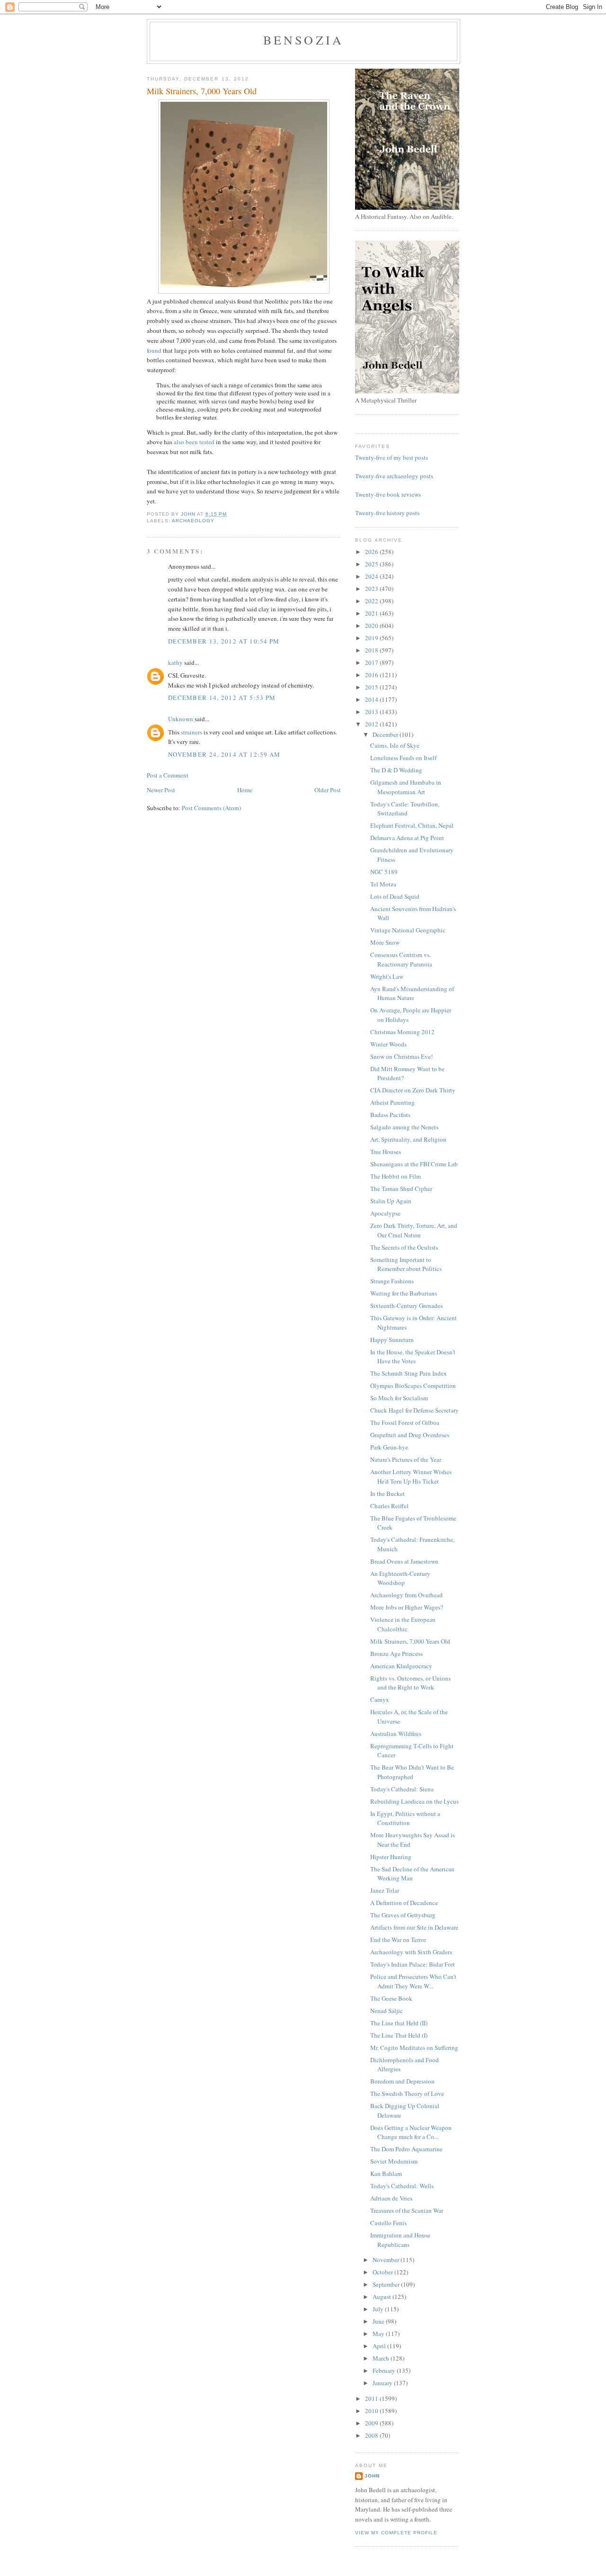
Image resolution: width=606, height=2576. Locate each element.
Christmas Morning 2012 (402, 1032)
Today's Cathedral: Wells (402, 2186)
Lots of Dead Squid (395, 896)
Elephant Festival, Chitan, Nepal (412, 825)
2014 (372, 699)
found (154, 350)
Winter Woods (388, 1044)
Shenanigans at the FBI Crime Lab (414, 1164)
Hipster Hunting (391, 1857)
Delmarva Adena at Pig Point (407, 838)
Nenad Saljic (387, 2011)
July (379, 2309)
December (386, 734)
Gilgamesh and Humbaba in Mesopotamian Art (406, 787)
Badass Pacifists (390, 1115)
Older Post (328, 790)
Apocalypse (385, 1213)
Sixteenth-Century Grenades (406, 1306)
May (379, 2334)
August (383, 2297)
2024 (372, 576)
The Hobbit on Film (396, 1176)
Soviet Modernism (394, 2161)
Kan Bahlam (386, 2173)
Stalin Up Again (391, 1201)
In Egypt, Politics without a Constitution (405, 1818)
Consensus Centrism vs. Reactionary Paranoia (401, 959)
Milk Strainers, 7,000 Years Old (410, 1641)
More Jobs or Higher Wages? (407, 1607)
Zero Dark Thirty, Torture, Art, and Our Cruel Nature (414, 1230)
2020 (372, 626)
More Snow (385, 942)
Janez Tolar (385, 1890)
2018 (372, 650)
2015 (372, 687)
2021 (372, 613)
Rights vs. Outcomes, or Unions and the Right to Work (410, 1683)
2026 (372, 552)
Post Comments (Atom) (211, 808)
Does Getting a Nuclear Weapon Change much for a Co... (411, 2132)
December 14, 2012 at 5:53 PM (222, 698)
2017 (372, 662)
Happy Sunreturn (392, 1340)
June (379, 2321)
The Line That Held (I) (399, 2035)
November (387, 2260)
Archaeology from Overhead (406, 1595)
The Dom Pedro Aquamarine (406, 2149)
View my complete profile (396, 2533)
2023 (372, 589)
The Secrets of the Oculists (404, 1247)
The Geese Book (391, 1998)
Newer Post (161, 790)
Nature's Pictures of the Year (406, 1459)
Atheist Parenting (392, 1102)
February (385, 2370)
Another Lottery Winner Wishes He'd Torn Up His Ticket (411, 1476)
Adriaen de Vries (391, 2198)
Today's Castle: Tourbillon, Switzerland (405, 809)
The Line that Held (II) (399, 2023)
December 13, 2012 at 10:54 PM (224, 641)
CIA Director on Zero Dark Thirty (413, 1090)
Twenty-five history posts (387, 513)
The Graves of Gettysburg (403, 1915)
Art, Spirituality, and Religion (408, 1139)
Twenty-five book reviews (388, 494)
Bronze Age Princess (397, 1654)
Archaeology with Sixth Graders (411, 1952)
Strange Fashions (392, 1281)
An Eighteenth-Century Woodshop (400, 1578)
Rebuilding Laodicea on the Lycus (414, 1801)
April (380, 2346)
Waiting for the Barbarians (404, 1293)
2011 (372, 2398)
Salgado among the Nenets (404, 1127)
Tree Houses (386, 1152)
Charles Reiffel (389, 1506)
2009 (372, 2423)
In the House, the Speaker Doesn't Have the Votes (413, 1357)
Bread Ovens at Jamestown (404, 1561)
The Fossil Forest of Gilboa (405, 1422)
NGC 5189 (384, 872)
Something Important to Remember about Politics (406, 1264)
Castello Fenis (388, 2223)
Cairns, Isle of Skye (395, 745)
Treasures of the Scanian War (407, 2210)
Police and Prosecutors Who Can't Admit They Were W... (413, 1981)
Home (245, 790)
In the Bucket (388, 1494)
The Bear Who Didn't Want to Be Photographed (412, 1772)
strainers (192, 732)
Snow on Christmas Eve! (401, 1056)
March (382, 2358)
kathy (175, 662)
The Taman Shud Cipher (401, 1189)
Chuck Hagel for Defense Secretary (414, 1410)
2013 (372, 712)
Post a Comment (168, 775)
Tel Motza (383, 884)
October (383, 2272)
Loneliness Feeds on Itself (403, 758)
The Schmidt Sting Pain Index (409, 1373)
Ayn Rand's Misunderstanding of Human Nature (412, 993)
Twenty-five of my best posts (392, 457)
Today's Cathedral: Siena (402, 1789)
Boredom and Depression (402, 2081)
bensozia (304, 40)
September (387, 2284)
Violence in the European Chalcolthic (403, 1624)
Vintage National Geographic (408, 930)
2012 (372, 724)
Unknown (181, 719)
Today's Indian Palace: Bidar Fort (413, 1964)
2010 (372, 2411)
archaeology (193, 521)
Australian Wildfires (396, 1734)
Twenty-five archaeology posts (394, 476)
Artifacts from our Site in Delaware (414, 1927)
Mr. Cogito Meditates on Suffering (414, 2048)
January (383, 2383)
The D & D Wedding (396, 770)
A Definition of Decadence (404, 1903)
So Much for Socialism (399, 1398)
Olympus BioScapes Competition (413, 1386)
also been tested (195, 442)
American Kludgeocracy (401, 1666)
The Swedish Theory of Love (407, 2093)
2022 (372, 601)
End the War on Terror (398, 1940)
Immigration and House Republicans (400, 2240)
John (372, 2476)
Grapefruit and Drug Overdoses (410, 1435)
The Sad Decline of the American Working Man (412, 1874)
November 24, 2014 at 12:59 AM (224, 754)
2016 (372, 675)
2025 (372, 564)
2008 (372, 2435)
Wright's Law (387, 976)
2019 (372, 638)
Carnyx (380, 1699)
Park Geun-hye (389, 1447)
